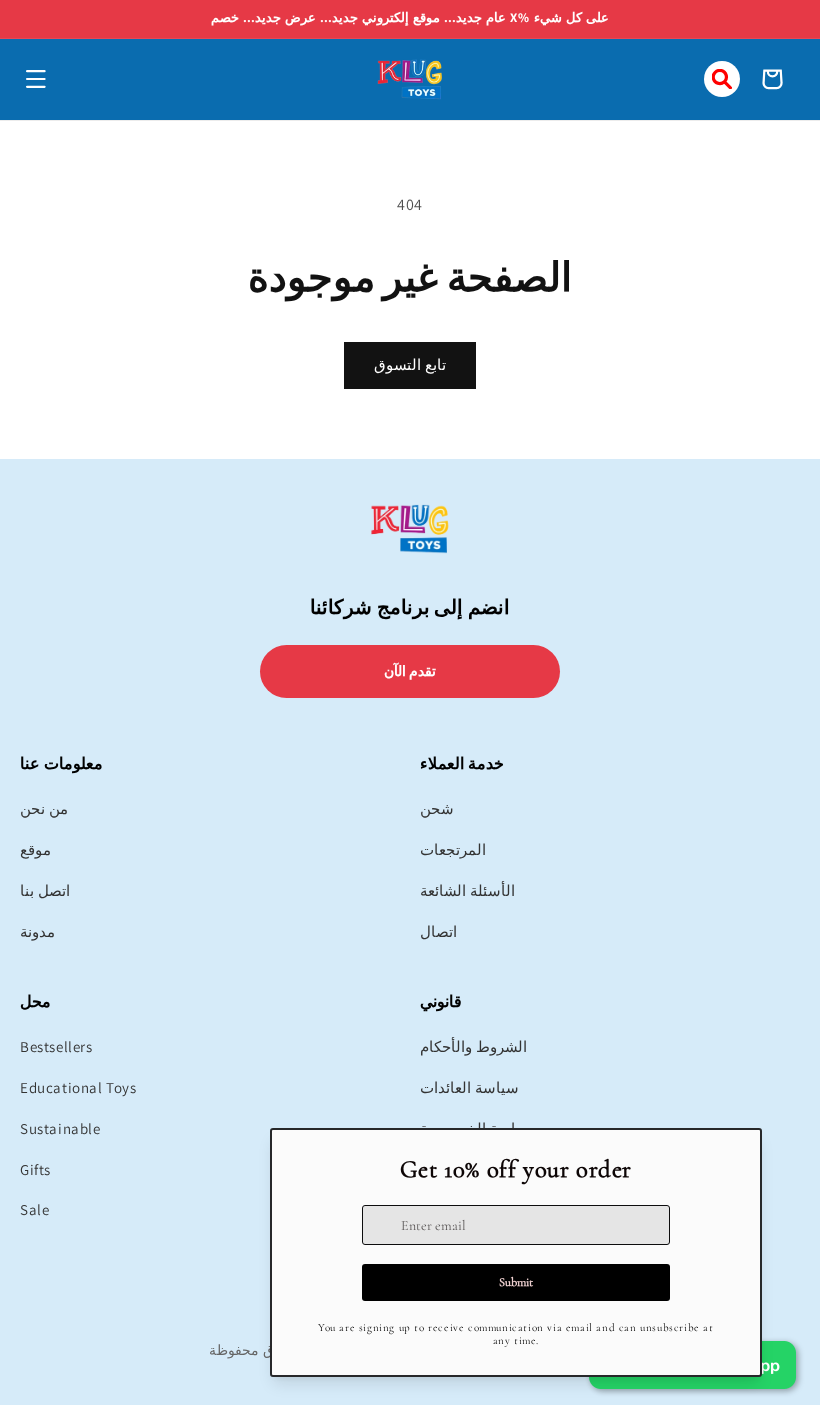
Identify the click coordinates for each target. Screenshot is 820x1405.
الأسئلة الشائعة (467, 890)
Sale (34, 1209)
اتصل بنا (45, 890)
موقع (35, 849)
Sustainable (60, 1128)
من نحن (44, 808)
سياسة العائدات (469, 1087)
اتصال (438, 931)
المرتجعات (453, 849)
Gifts (35, 1169)
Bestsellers (56, 1046)
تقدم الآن (410, 671)
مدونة (37, 931)
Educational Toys (78, 1087)
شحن (437, 808)
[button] (36, 79)
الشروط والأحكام (473, 1046)
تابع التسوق (410, 364)
